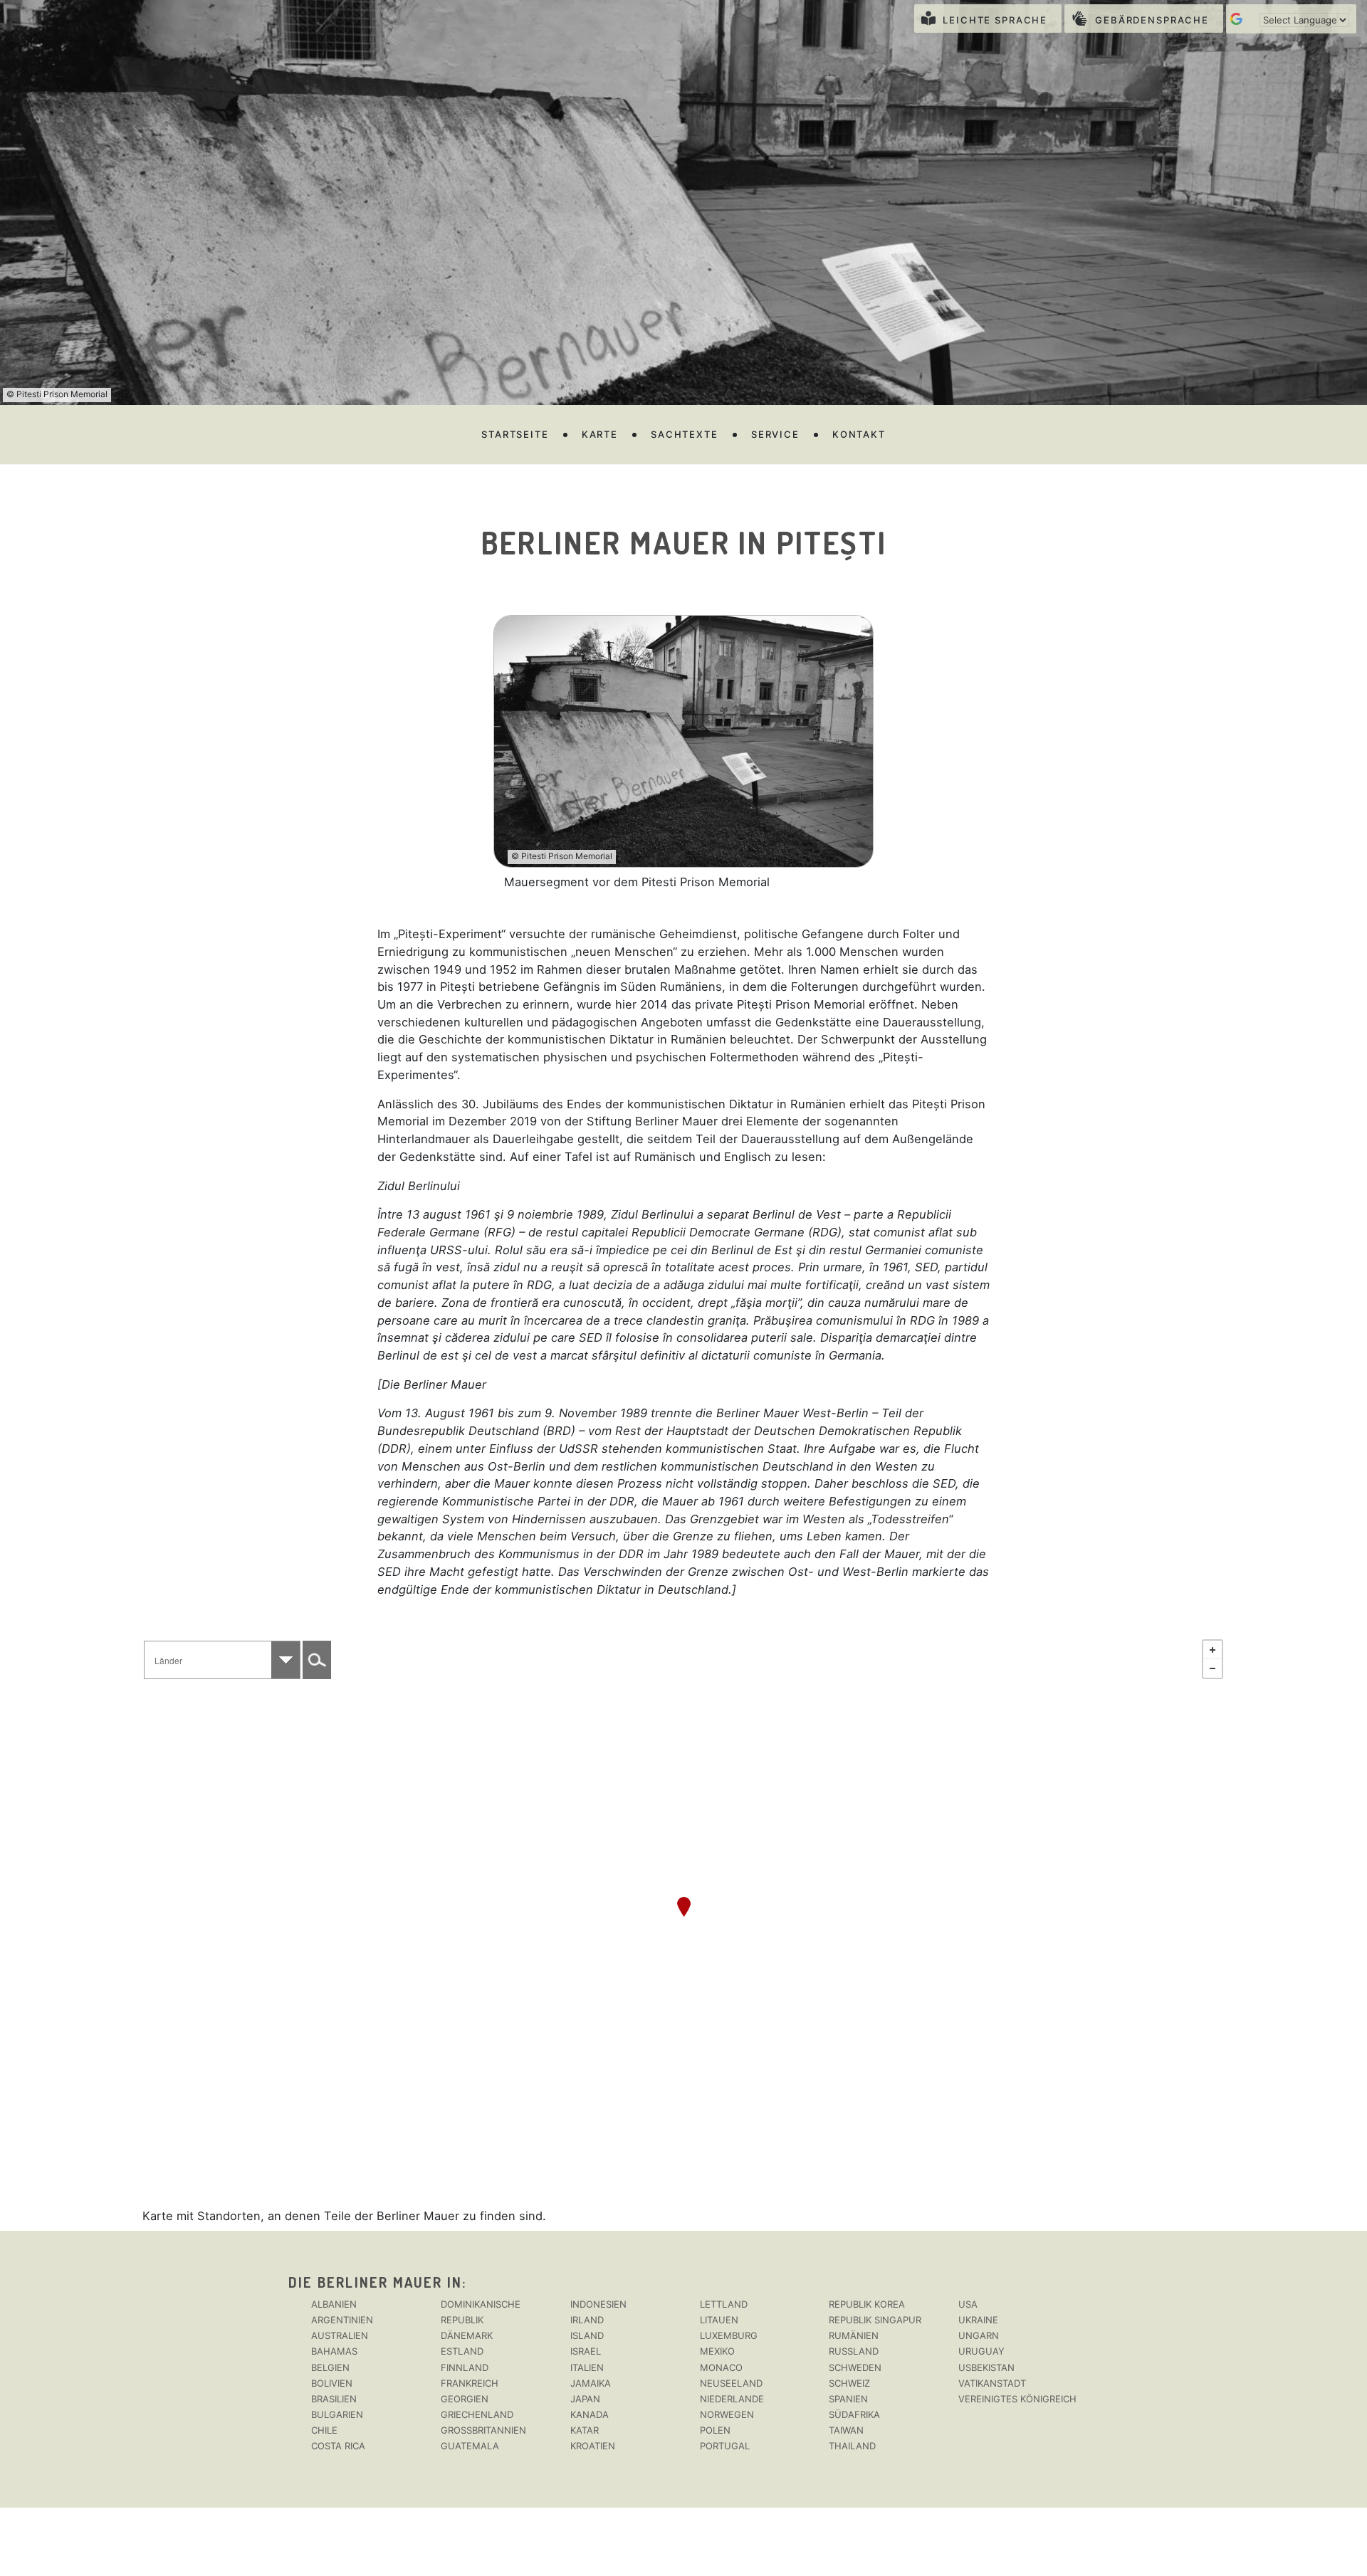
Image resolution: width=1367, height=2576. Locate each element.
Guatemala (470, 2446)
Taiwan (846, 2430)
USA (968, 2304)
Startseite (515, 434)
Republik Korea (867, 2304)
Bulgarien (337, 2414)
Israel (586, 2351)
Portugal (725, 2446)
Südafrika (854, 2414)
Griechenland (477, 2414)
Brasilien (334, 2399)
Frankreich (470, 2383)
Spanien (848, 2399)
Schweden (855, 2367)
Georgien (465, 2399)
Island (587, 2335)
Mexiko (717, 2351)
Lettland (724, 2304)
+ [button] (1213, 1650)
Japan (585, 2399)
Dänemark (467, 2335)
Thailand (852, 2446)
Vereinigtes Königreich (1017, 2399)
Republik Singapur (875, 2320)
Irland (587, 2320)
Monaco (721, 2367)
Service (775, 434)
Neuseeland (731, 2383)
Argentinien (342, 2320)
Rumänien (854, 2335)
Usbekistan (986, 2367)
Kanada (590, 2414)
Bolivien (332, 2383)
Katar (585, 2430)
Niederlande (732, 2399)
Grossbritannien (483, 2430)
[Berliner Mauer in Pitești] (684, 1907)
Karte (600, 434)
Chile (324, 2430)
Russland (854, 2351)
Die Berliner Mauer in (375, 2282)
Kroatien (593, 2446)
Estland (462, 2351)
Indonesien (598, 2304)
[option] (684, 753)
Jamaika (591, 2383)
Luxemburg (729, 2335)
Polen (715, 2430)
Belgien (330, 2367)
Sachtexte (685, 434)
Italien (587, 2367)
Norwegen (727, 2414)
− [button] (1213, 1668)
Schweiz (849, 2383)
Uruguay (981, 2351)
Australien (340, 2335)
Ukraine (978, 2320)
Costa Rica (338, 2446)
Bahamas (334, 2351)
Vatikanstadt (992, 2383)
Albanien (334, 2304)
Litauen (719, 2320)
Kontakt (859, 434)
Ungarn (979, 2335)
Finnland (465, 2367)
